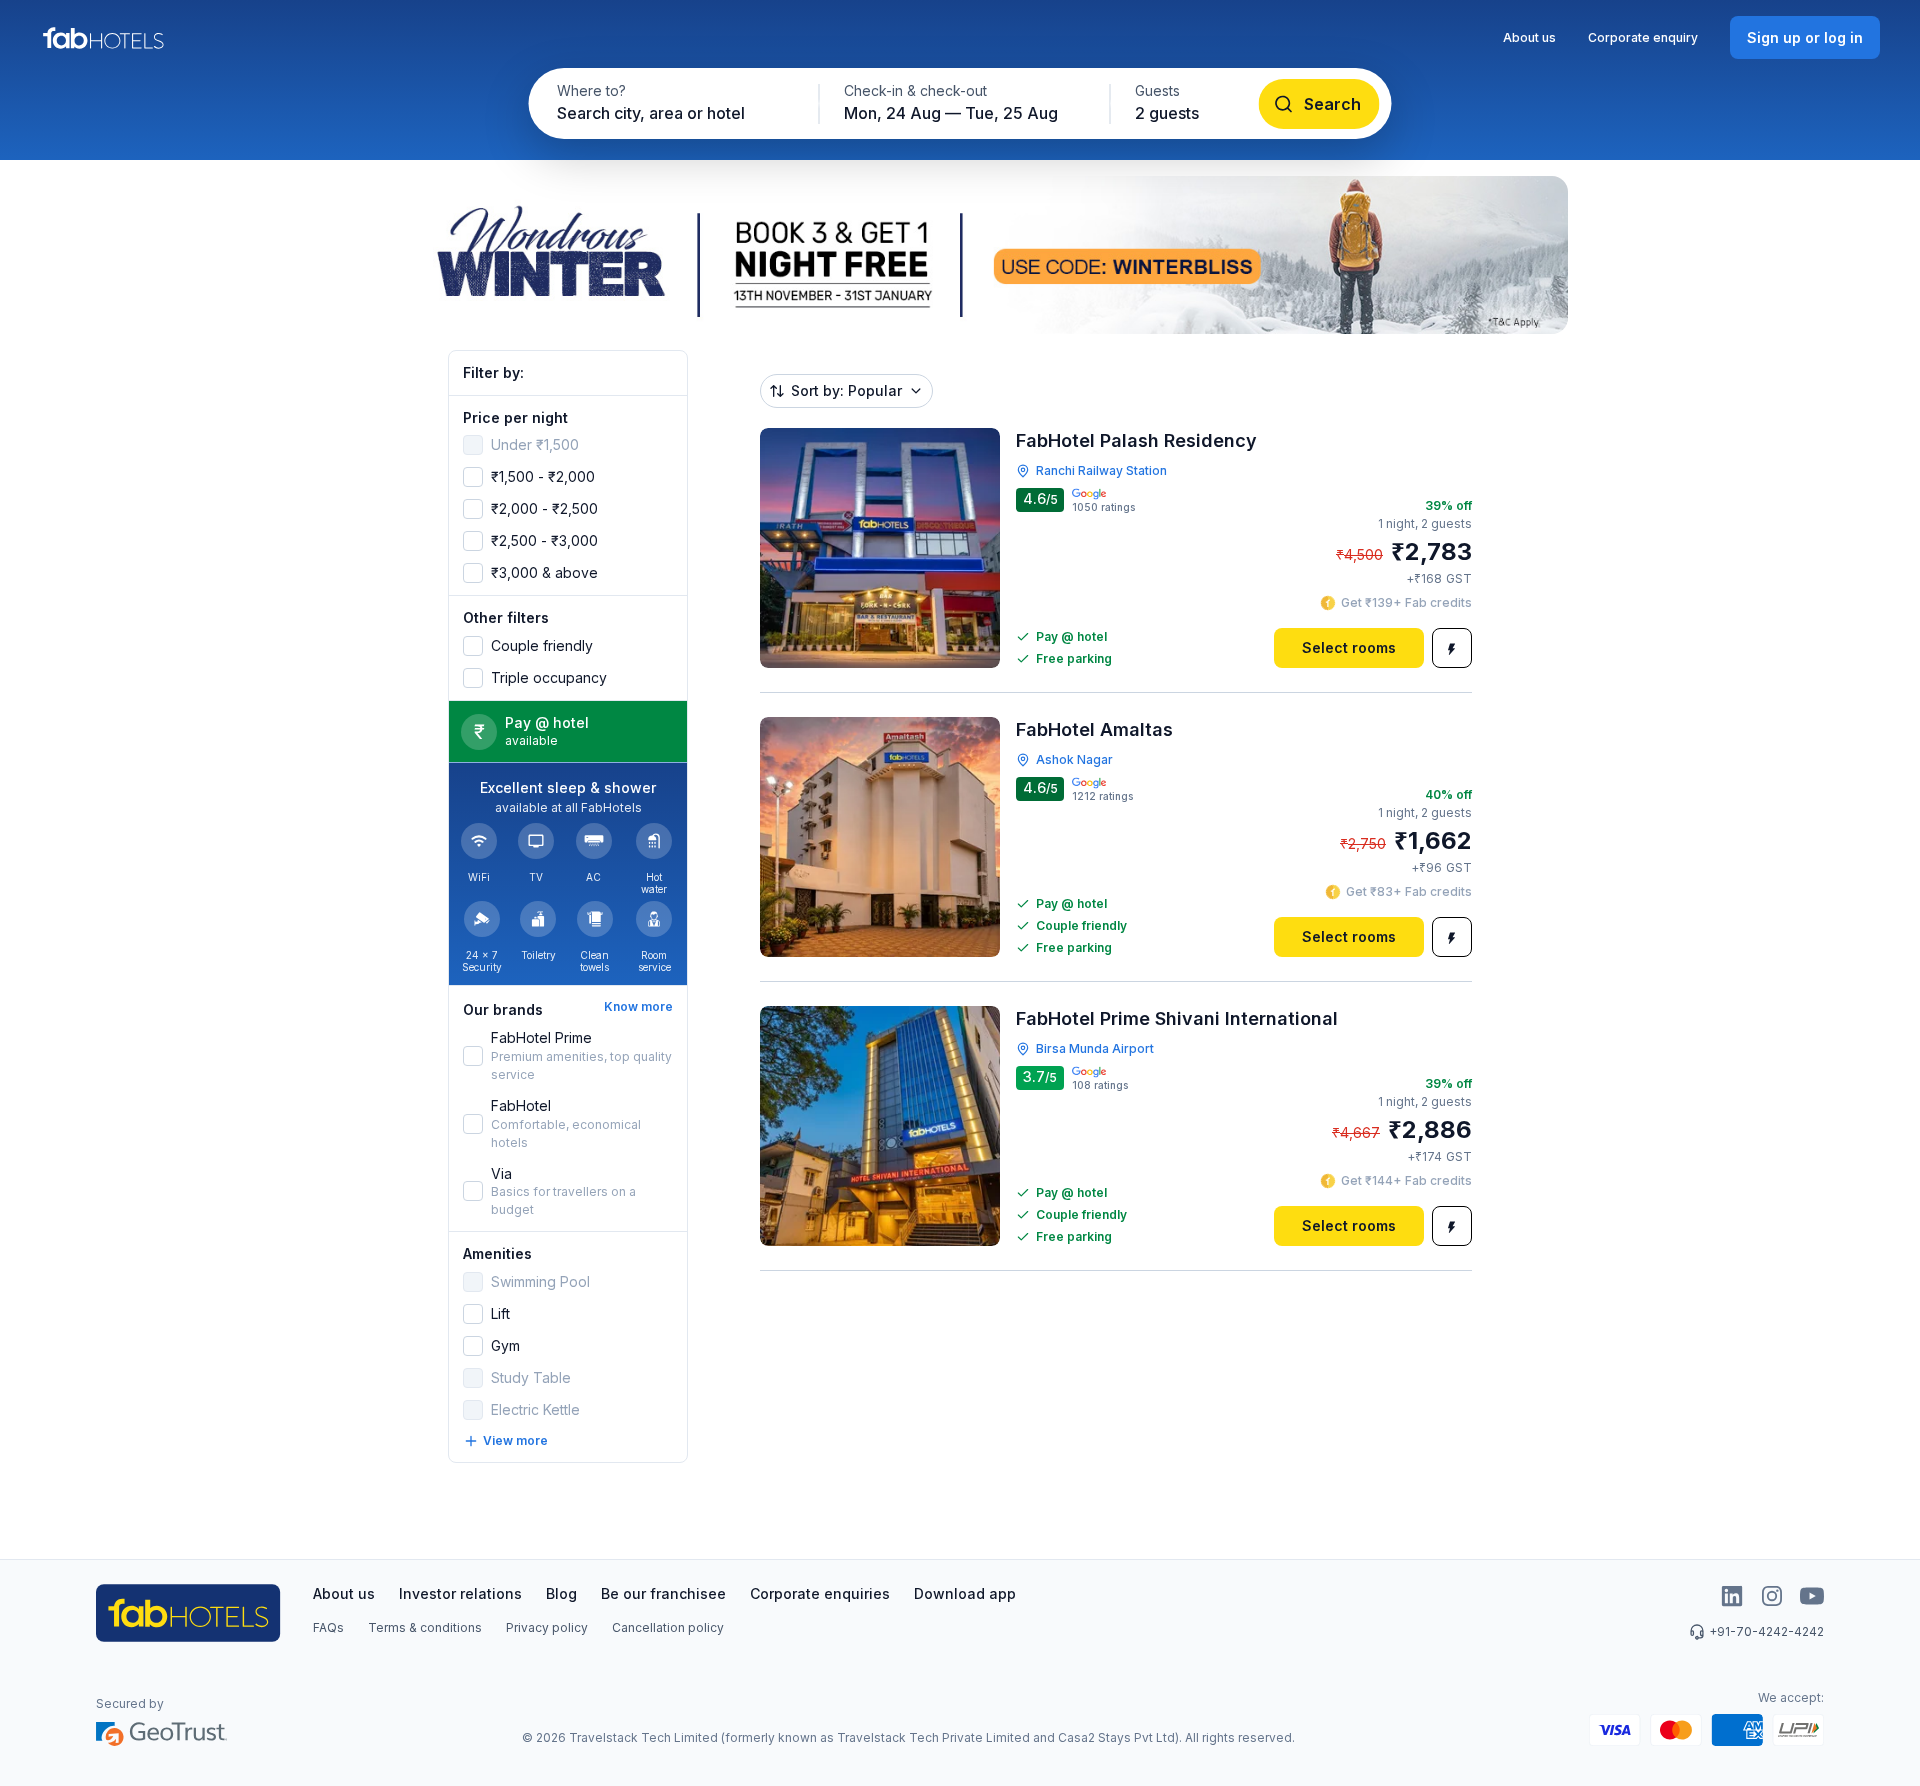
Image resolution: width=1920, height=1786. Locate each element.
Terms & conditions (425, 1627)
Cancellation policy (668, 1627)
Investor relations (460, 1593)
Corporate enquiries (820, 1593)
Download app (965, 1593)
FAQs (328, 1627)
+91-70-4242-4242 (1766, 1631)
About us (1529, 37)
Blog (561, 1593)
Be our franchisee (663, 1593)
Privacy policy (547, 1627)
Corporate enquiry (1643, 37)
